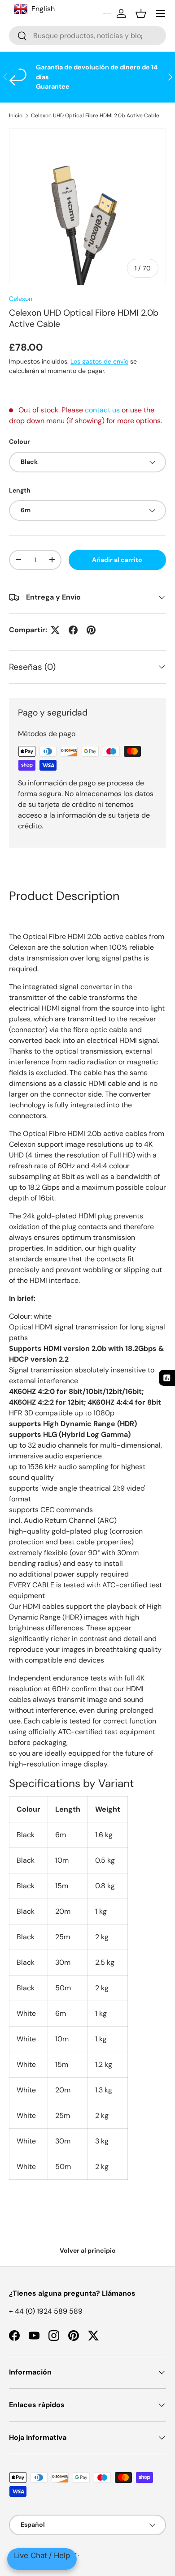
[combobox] (87, 36)
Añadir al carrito (117, 560)
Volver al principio (88, 2250)
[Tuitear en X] (55, 630)
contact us (102, 410)
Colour (20, 441)
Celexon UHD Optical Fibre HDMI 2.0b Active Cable (95, 116)
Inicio (16, 116)
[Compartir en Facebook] (73, 630)
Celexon (21, 299)
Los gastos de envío (99, 361)
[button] (141, 13)
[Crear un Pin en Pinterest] (91, 630)
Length (20, 490)
